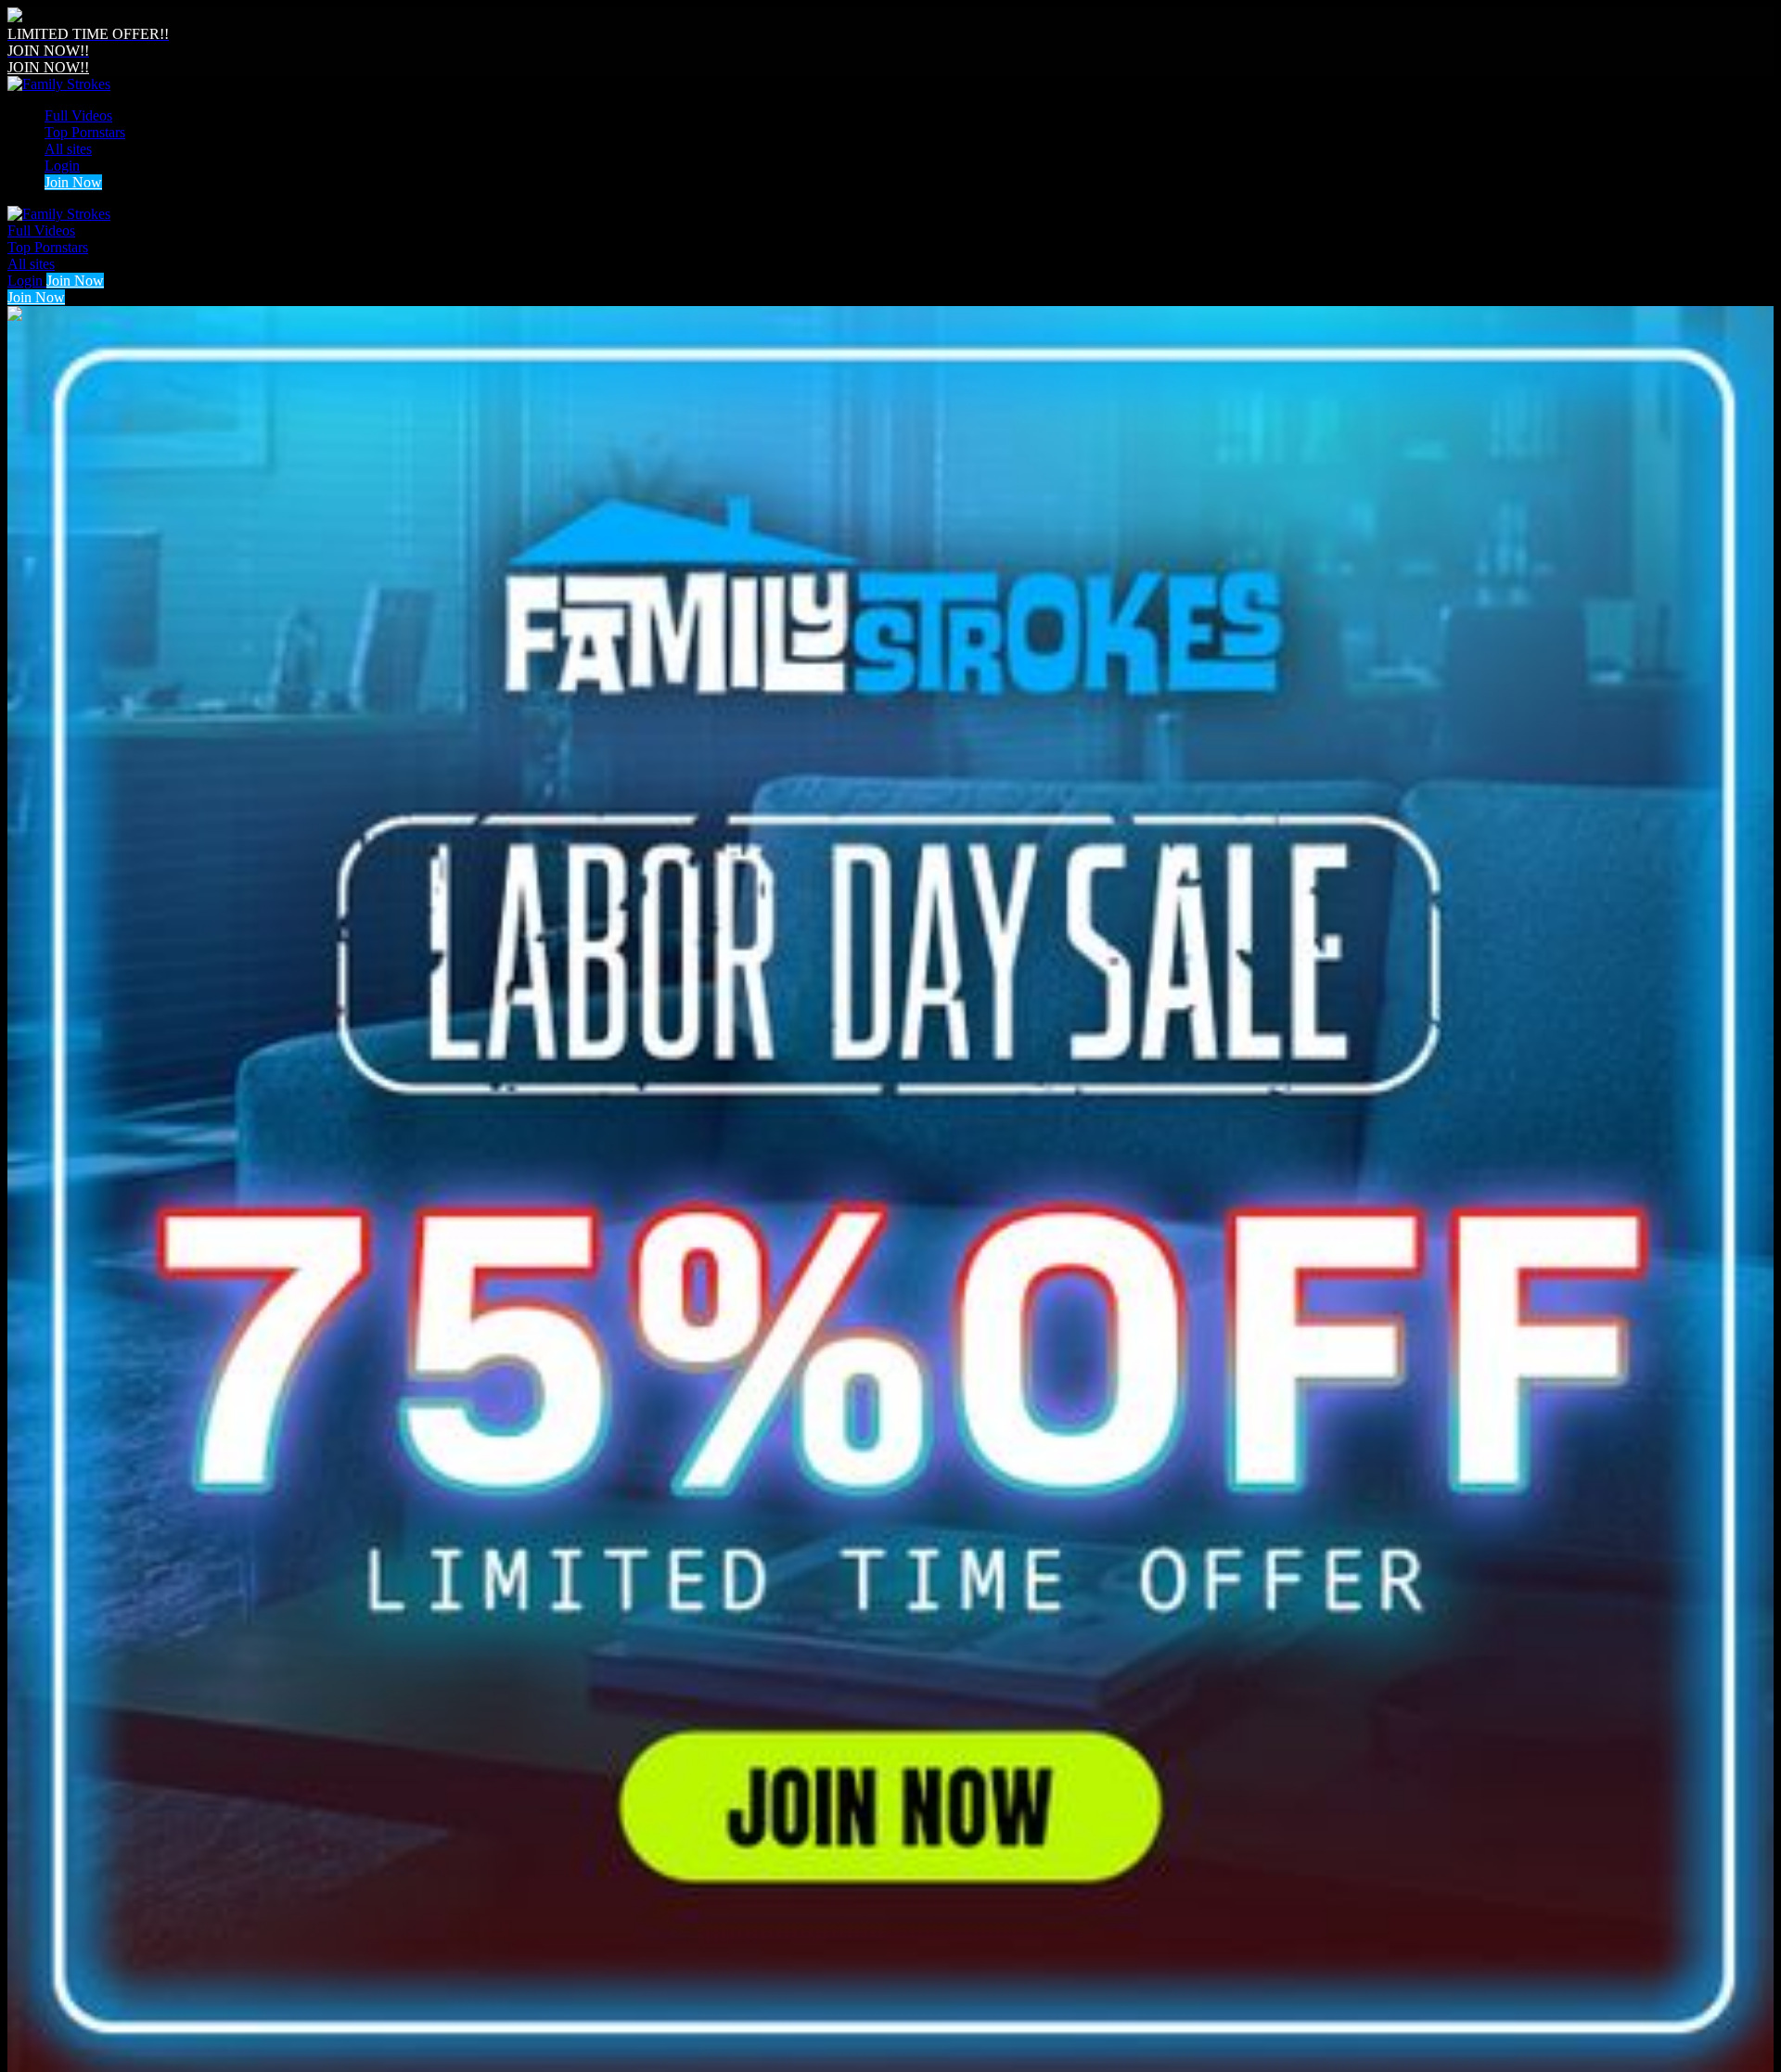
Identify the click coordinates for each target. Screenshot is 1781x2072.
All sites (68, 149)
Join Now (73, 182)
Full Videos (78, 115)
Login (62, 166)
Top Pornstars (85, 132)
